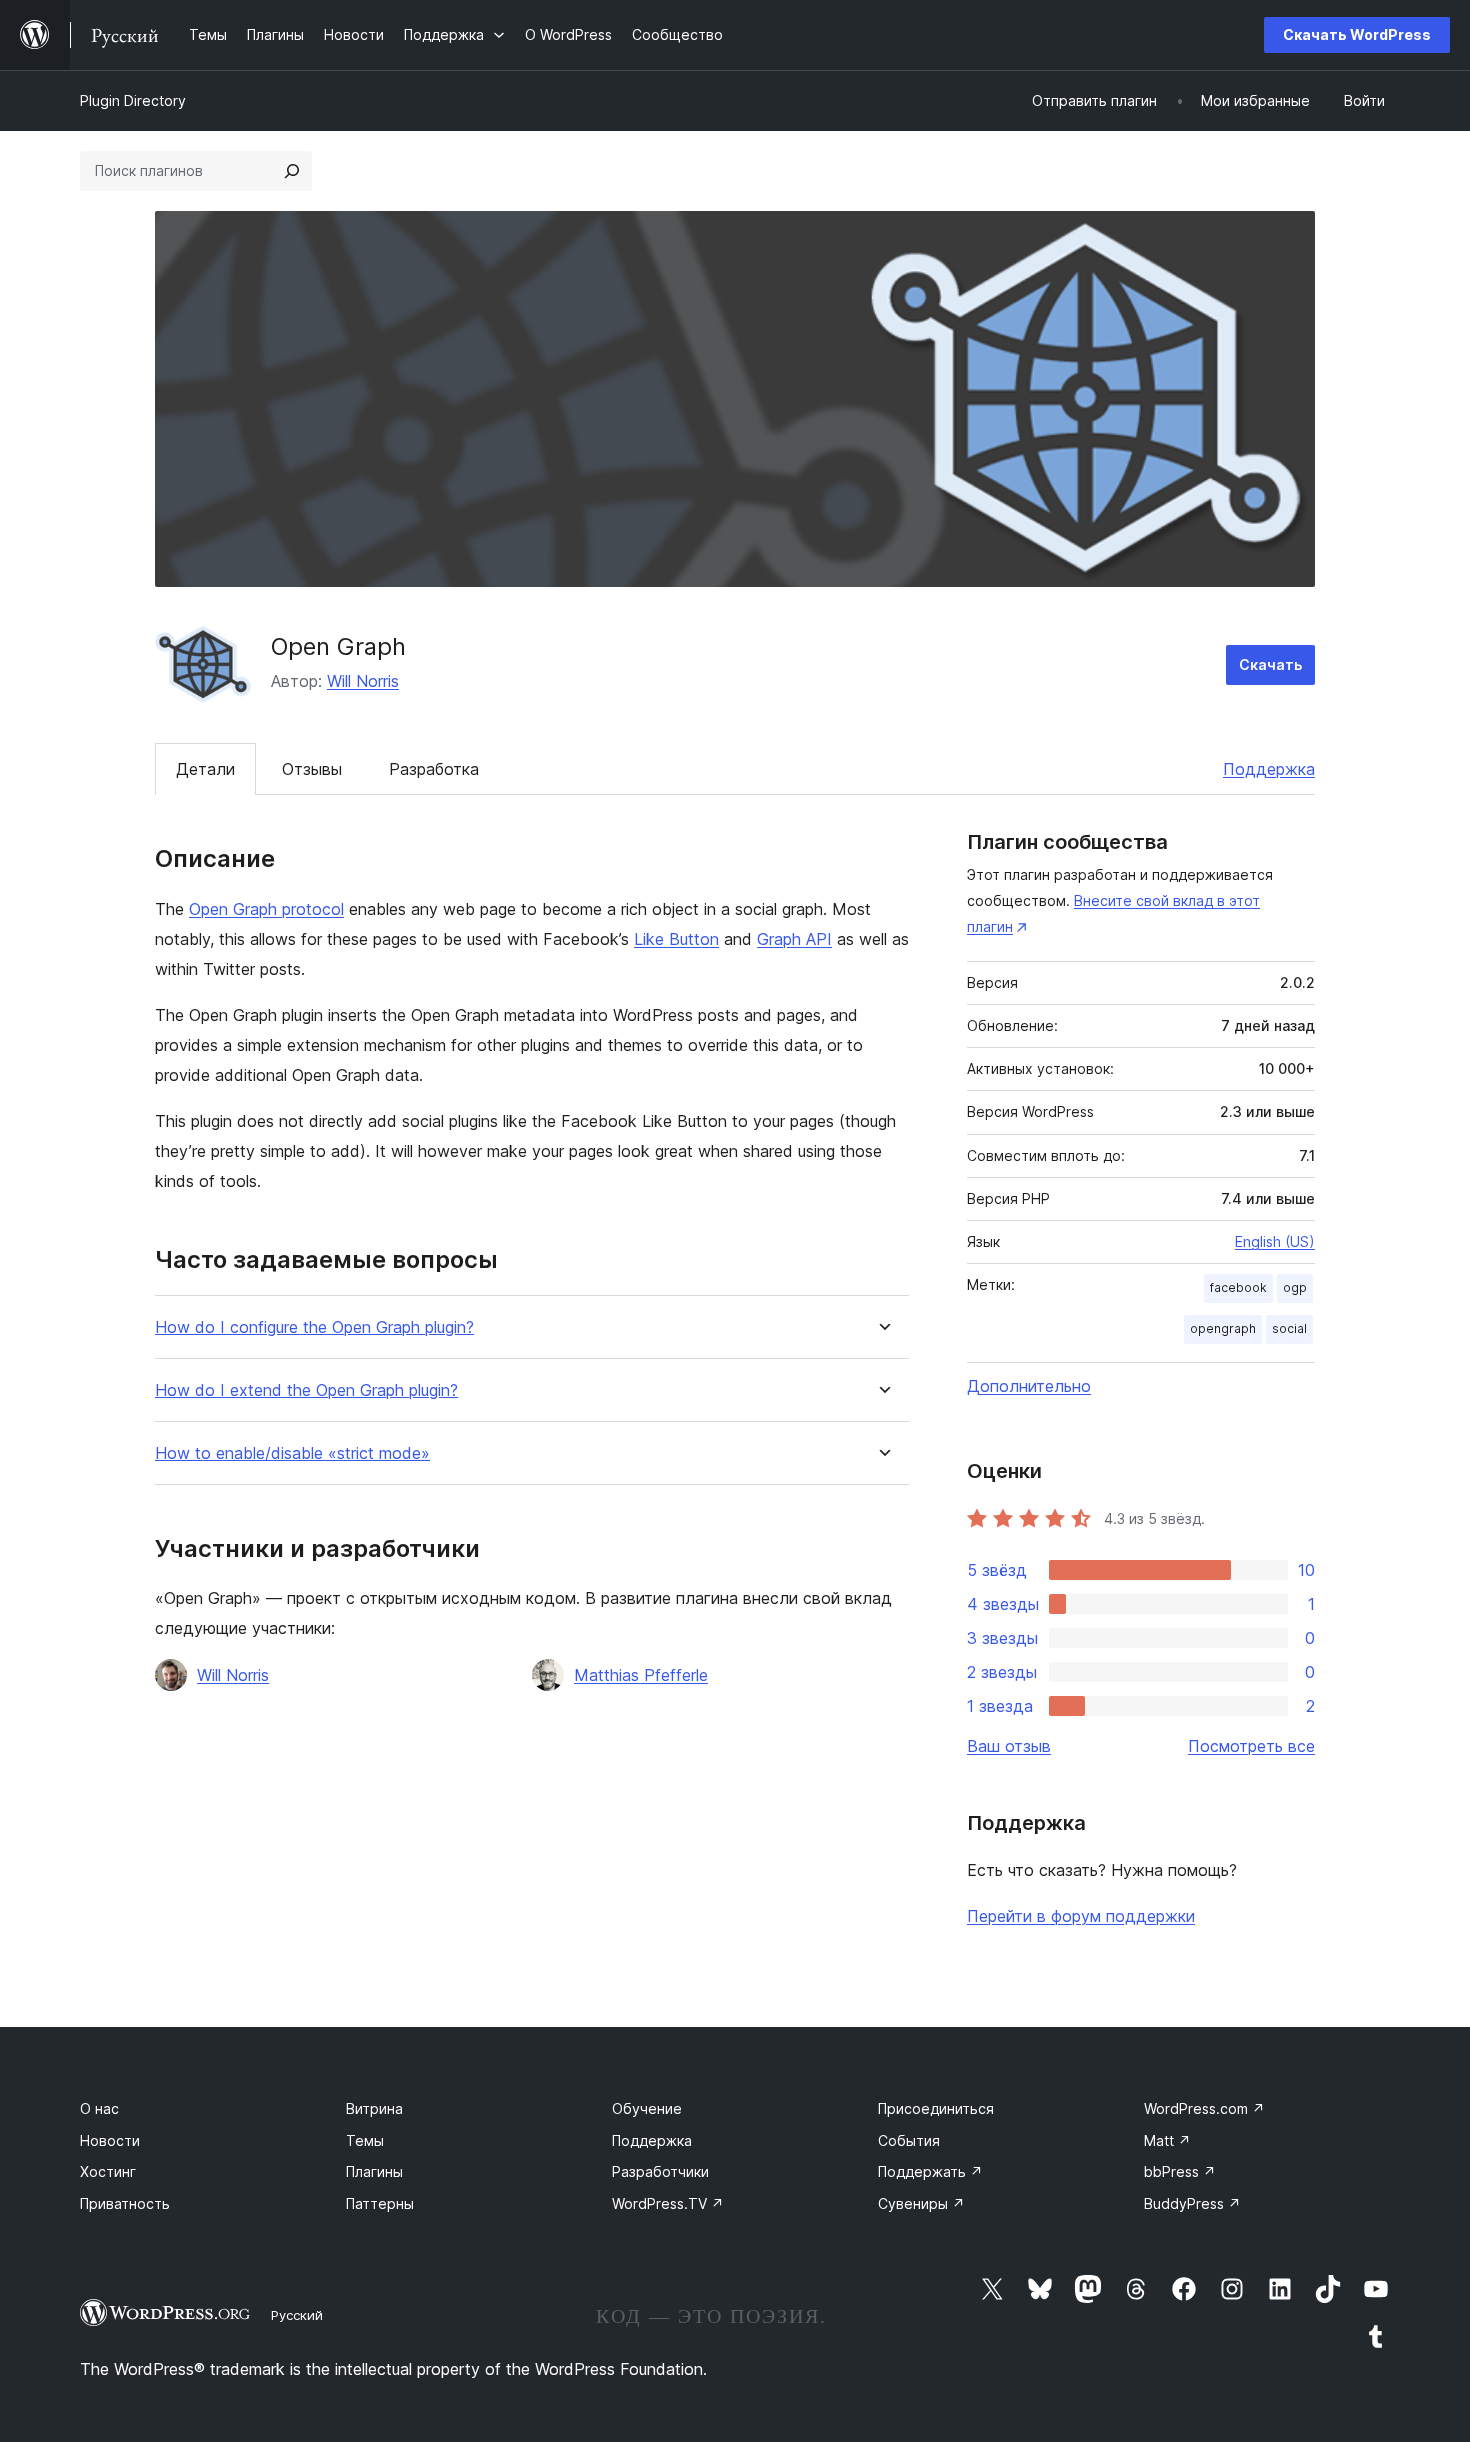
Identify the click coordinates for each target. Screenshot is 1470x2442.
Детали (205, 769)
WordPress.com (1204, 2108)
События (909, 2140)
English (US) (1275, 1241)
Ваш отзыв (1009, 1746)
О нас (99, 2108)
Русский (297, 2315)
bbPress (1180, 2171)
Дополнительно (1029, 1386)
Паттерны (380, 2203)
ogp (1295, 1287)
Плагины (374, 2171)
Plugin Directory (133, 100)
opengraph (1223, 1328)
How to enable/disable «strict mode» (292, 1453)
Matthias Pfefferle (641, 1675)
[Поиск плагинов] (292, 171)
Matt (1167, 2140)
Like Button (676, 939)
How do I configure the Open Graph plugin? (314, 1327)
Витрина (374, 2108)
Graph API (794, 939)
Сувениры (921, 2203)
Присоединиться (936, 2108)
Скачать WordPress (1357, 34)
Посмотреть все (1251, 1746)
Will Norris (363, 681)
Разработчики (660, 2171)
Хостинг (108, 2171)
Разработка (434, 769)
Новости (110, 2140)
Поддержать (930, 2171)
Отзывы (312, 769)
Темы (365, 2140)
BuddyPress (1192, 2203)
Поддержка (1269, 769)
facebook (1238, 1287)
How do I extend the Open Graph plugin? (306, 1390)
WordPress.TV (668, 2203)
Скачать (1270, 664)
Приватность (125, 2203)
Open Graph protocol (266, 909)
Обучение (647, 2108)
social (1289, 1328)
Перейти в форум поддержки (1081, 1916)
